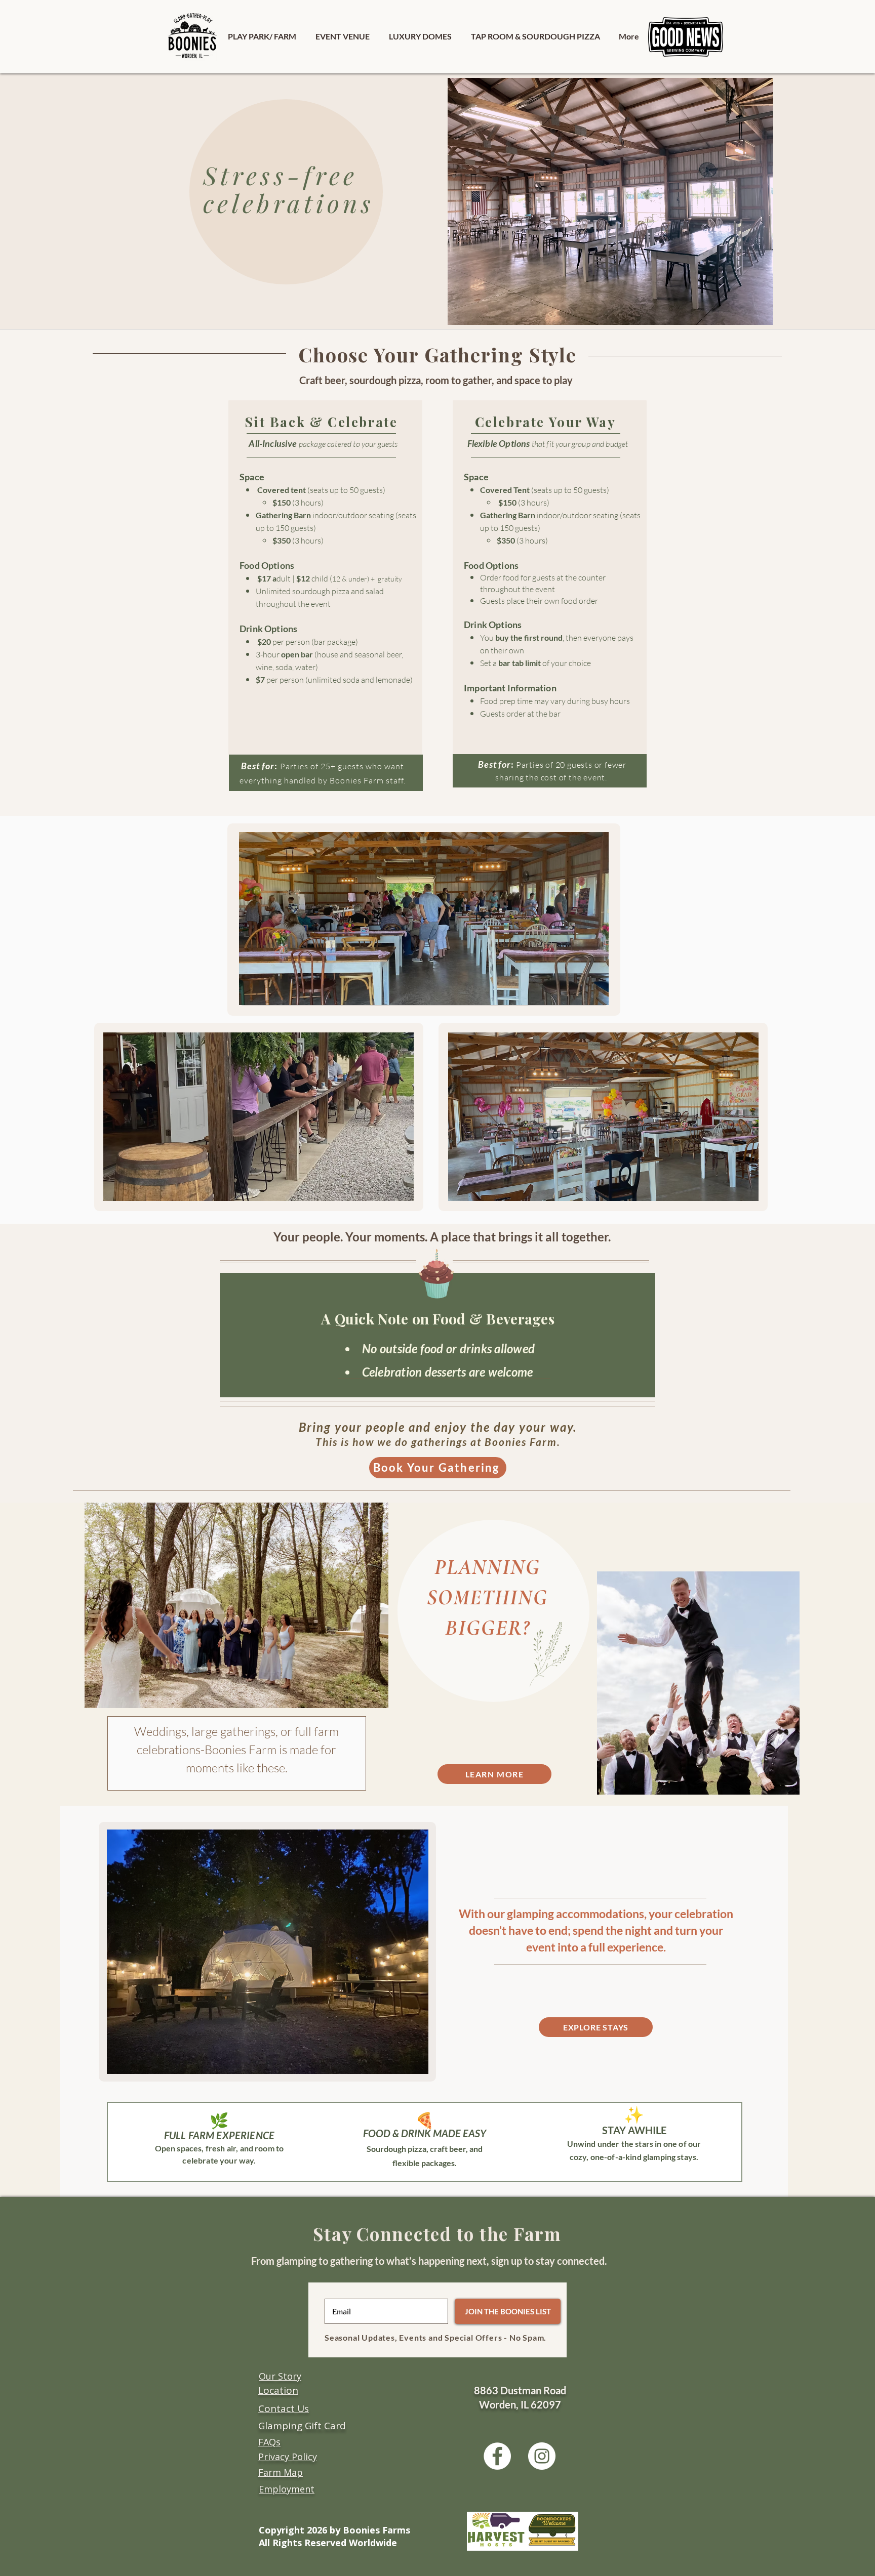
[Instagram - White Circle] (542, 2456)
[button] (262, 36)
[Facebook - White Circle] (497, 2456)
